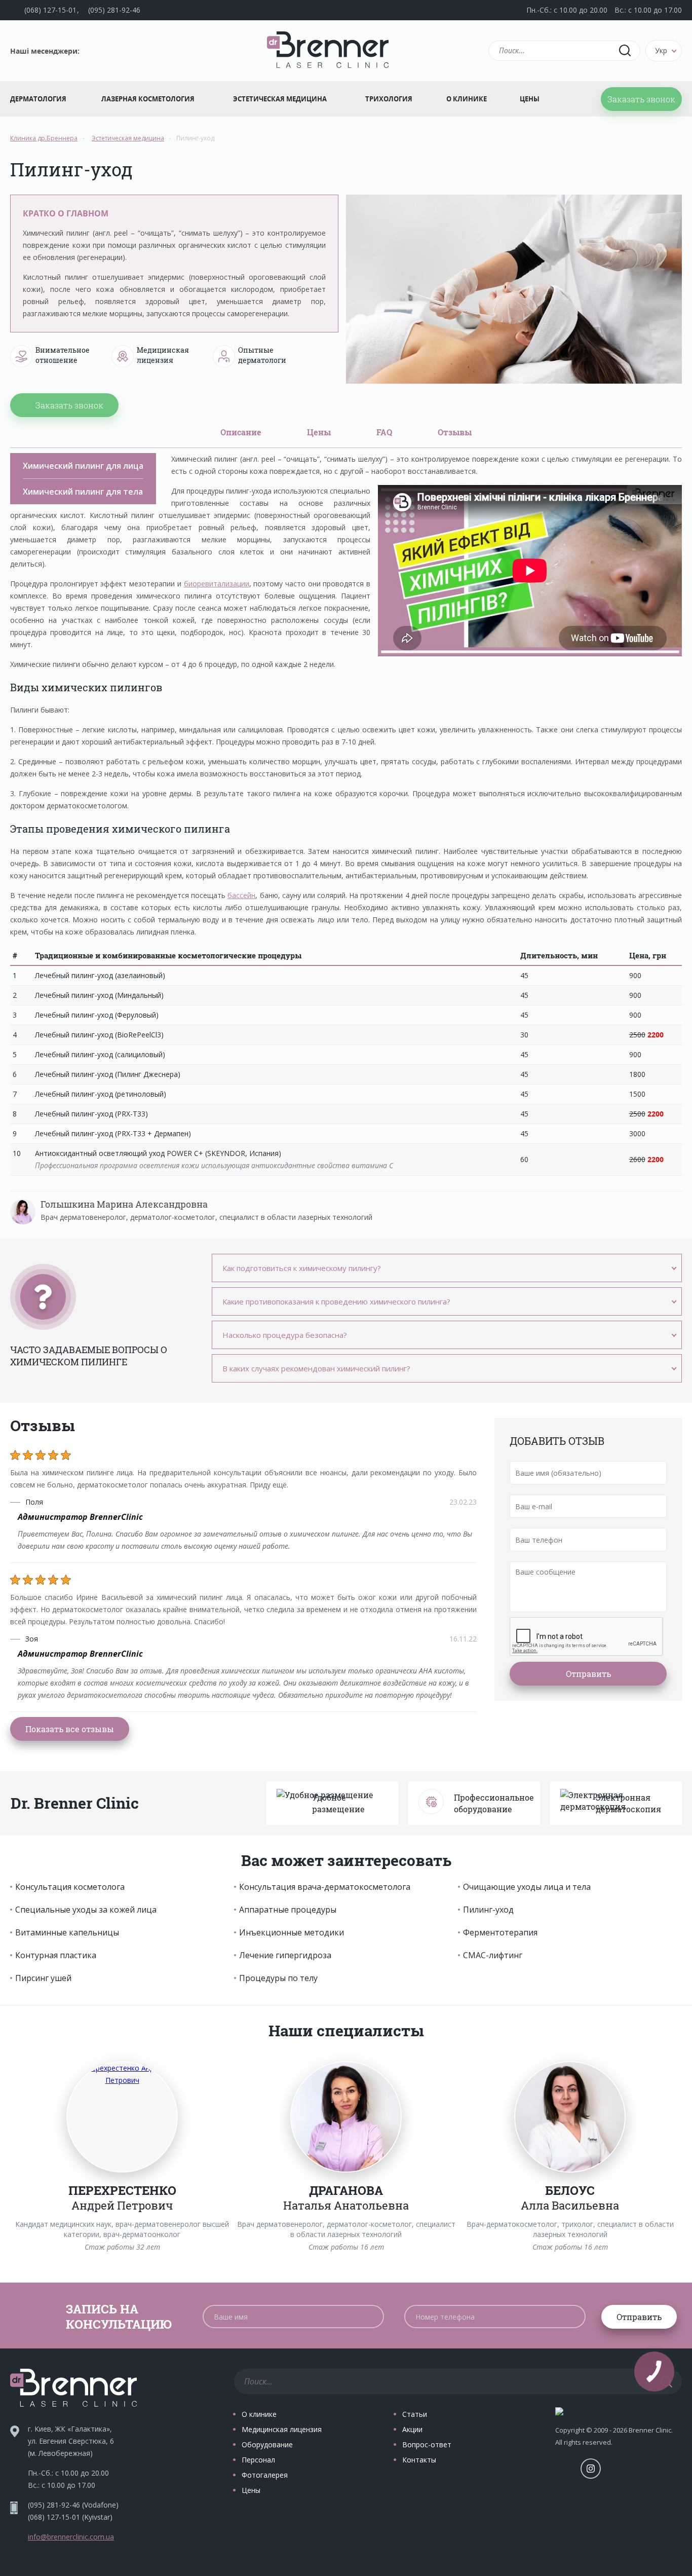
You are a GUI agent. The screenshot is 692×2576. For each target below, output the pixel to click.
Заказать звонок (641, 99)
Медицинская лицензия (163, 355)
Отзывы (455, 432)
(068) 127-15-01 (50, 10)
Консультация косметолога (70, 1887)
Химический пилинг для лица (83, 466)
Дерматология (38, 99)
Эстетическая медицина (280, 99)
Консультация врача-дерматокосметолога (325, 1887)
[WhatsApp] (145, 51)
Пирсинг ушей (43, 1978)
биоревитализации (217, 584)
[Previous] (11, 2157)
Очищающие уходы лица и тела (527, 1887)
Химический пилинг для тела (83, 492)
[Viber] (120, 51)
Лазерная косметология (148, 99)
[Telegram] (95, 51)
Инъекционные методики (292, 1932)
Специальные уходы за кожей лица (86, 1910)
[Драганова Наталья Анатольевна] (346, 2117)
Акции (412, 2429)
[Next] (681, 2157)
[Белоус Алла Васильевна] (570, 2117)
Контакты (419, 2460)
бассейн (241, 895)
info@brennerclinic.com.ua (71, 2537)
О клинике (467, 99)
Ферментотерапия (500, 1932)
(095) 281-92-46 (114, 10)
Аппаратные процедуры (288, 1910)
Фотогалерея (265, 2475)
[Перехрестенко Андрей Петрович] (122, 2117)
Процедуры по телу (278, 1978)
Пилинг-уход (488, 1910)
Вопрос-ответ (427, 2444)
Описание (241, 432)
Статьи (415, 2414)
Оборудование (267, 2444)
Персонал (258, 2460)
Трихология (389, 99)
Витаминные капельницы (67, 1932)
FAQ (384, 432)
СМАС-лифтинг (493, 1955)
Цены (530, 99)
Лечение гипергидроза (285, 1955)
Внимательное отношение (63, 355)
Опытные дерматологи (262, 355)
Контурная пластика (56, 1955)
